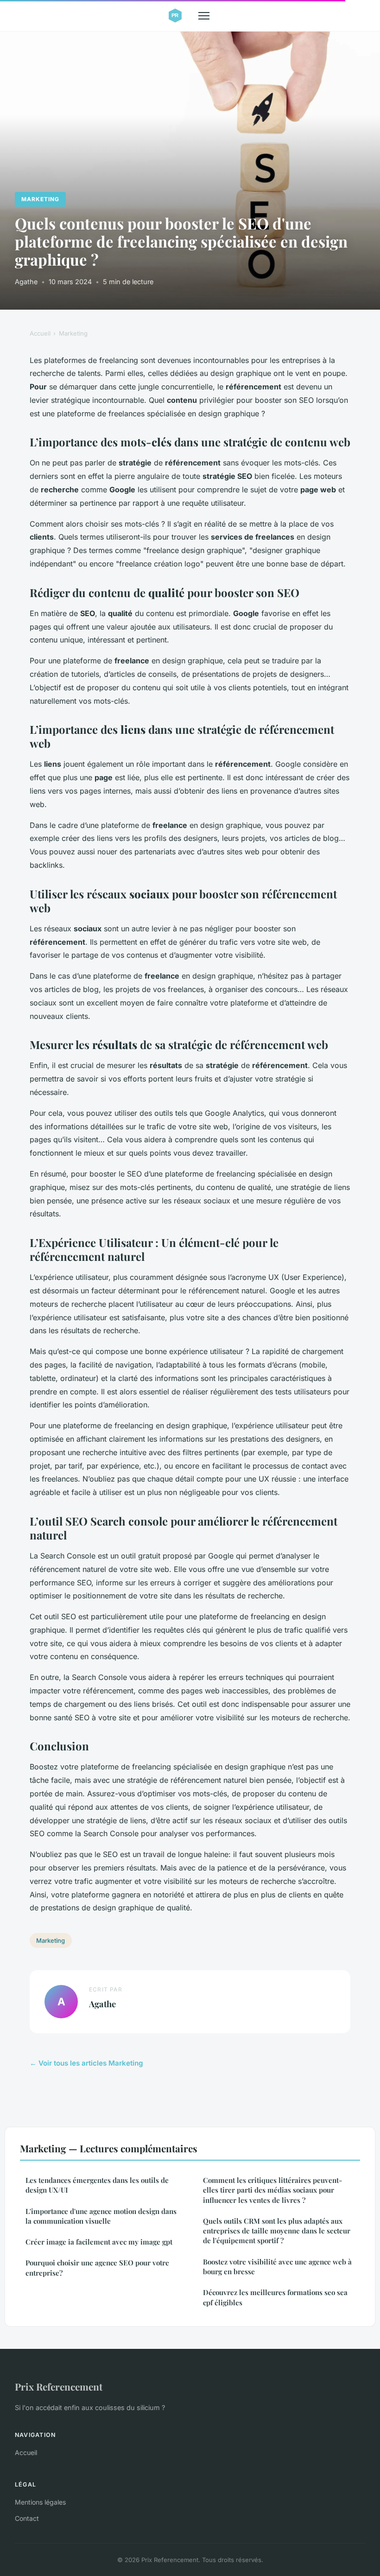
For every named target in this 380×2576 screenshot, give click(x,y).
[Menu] (204, 16)
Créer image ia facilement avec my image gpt (99, 2242)
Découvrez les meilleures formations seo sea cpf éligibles (275, 2297)
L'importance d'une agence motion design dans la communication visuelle (101, 2216)
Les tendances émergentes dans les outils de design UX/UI (97, 2185)
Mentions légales (40, 2502)
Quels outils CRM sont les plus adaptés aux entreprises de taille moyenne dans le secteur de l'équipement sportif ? (277, 2231)
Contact (27, 2518)
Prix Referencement (59, 2386)
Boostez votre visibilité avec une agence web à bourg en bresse (277, 2267)
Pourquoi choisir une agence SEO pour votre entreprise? (97, 2268)
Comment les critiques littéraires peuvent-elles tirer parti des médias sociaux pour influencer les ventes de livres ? (272, 2190)
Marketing (40, 199)
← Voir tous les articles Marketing (86, 2063)
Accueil (40, 333)
